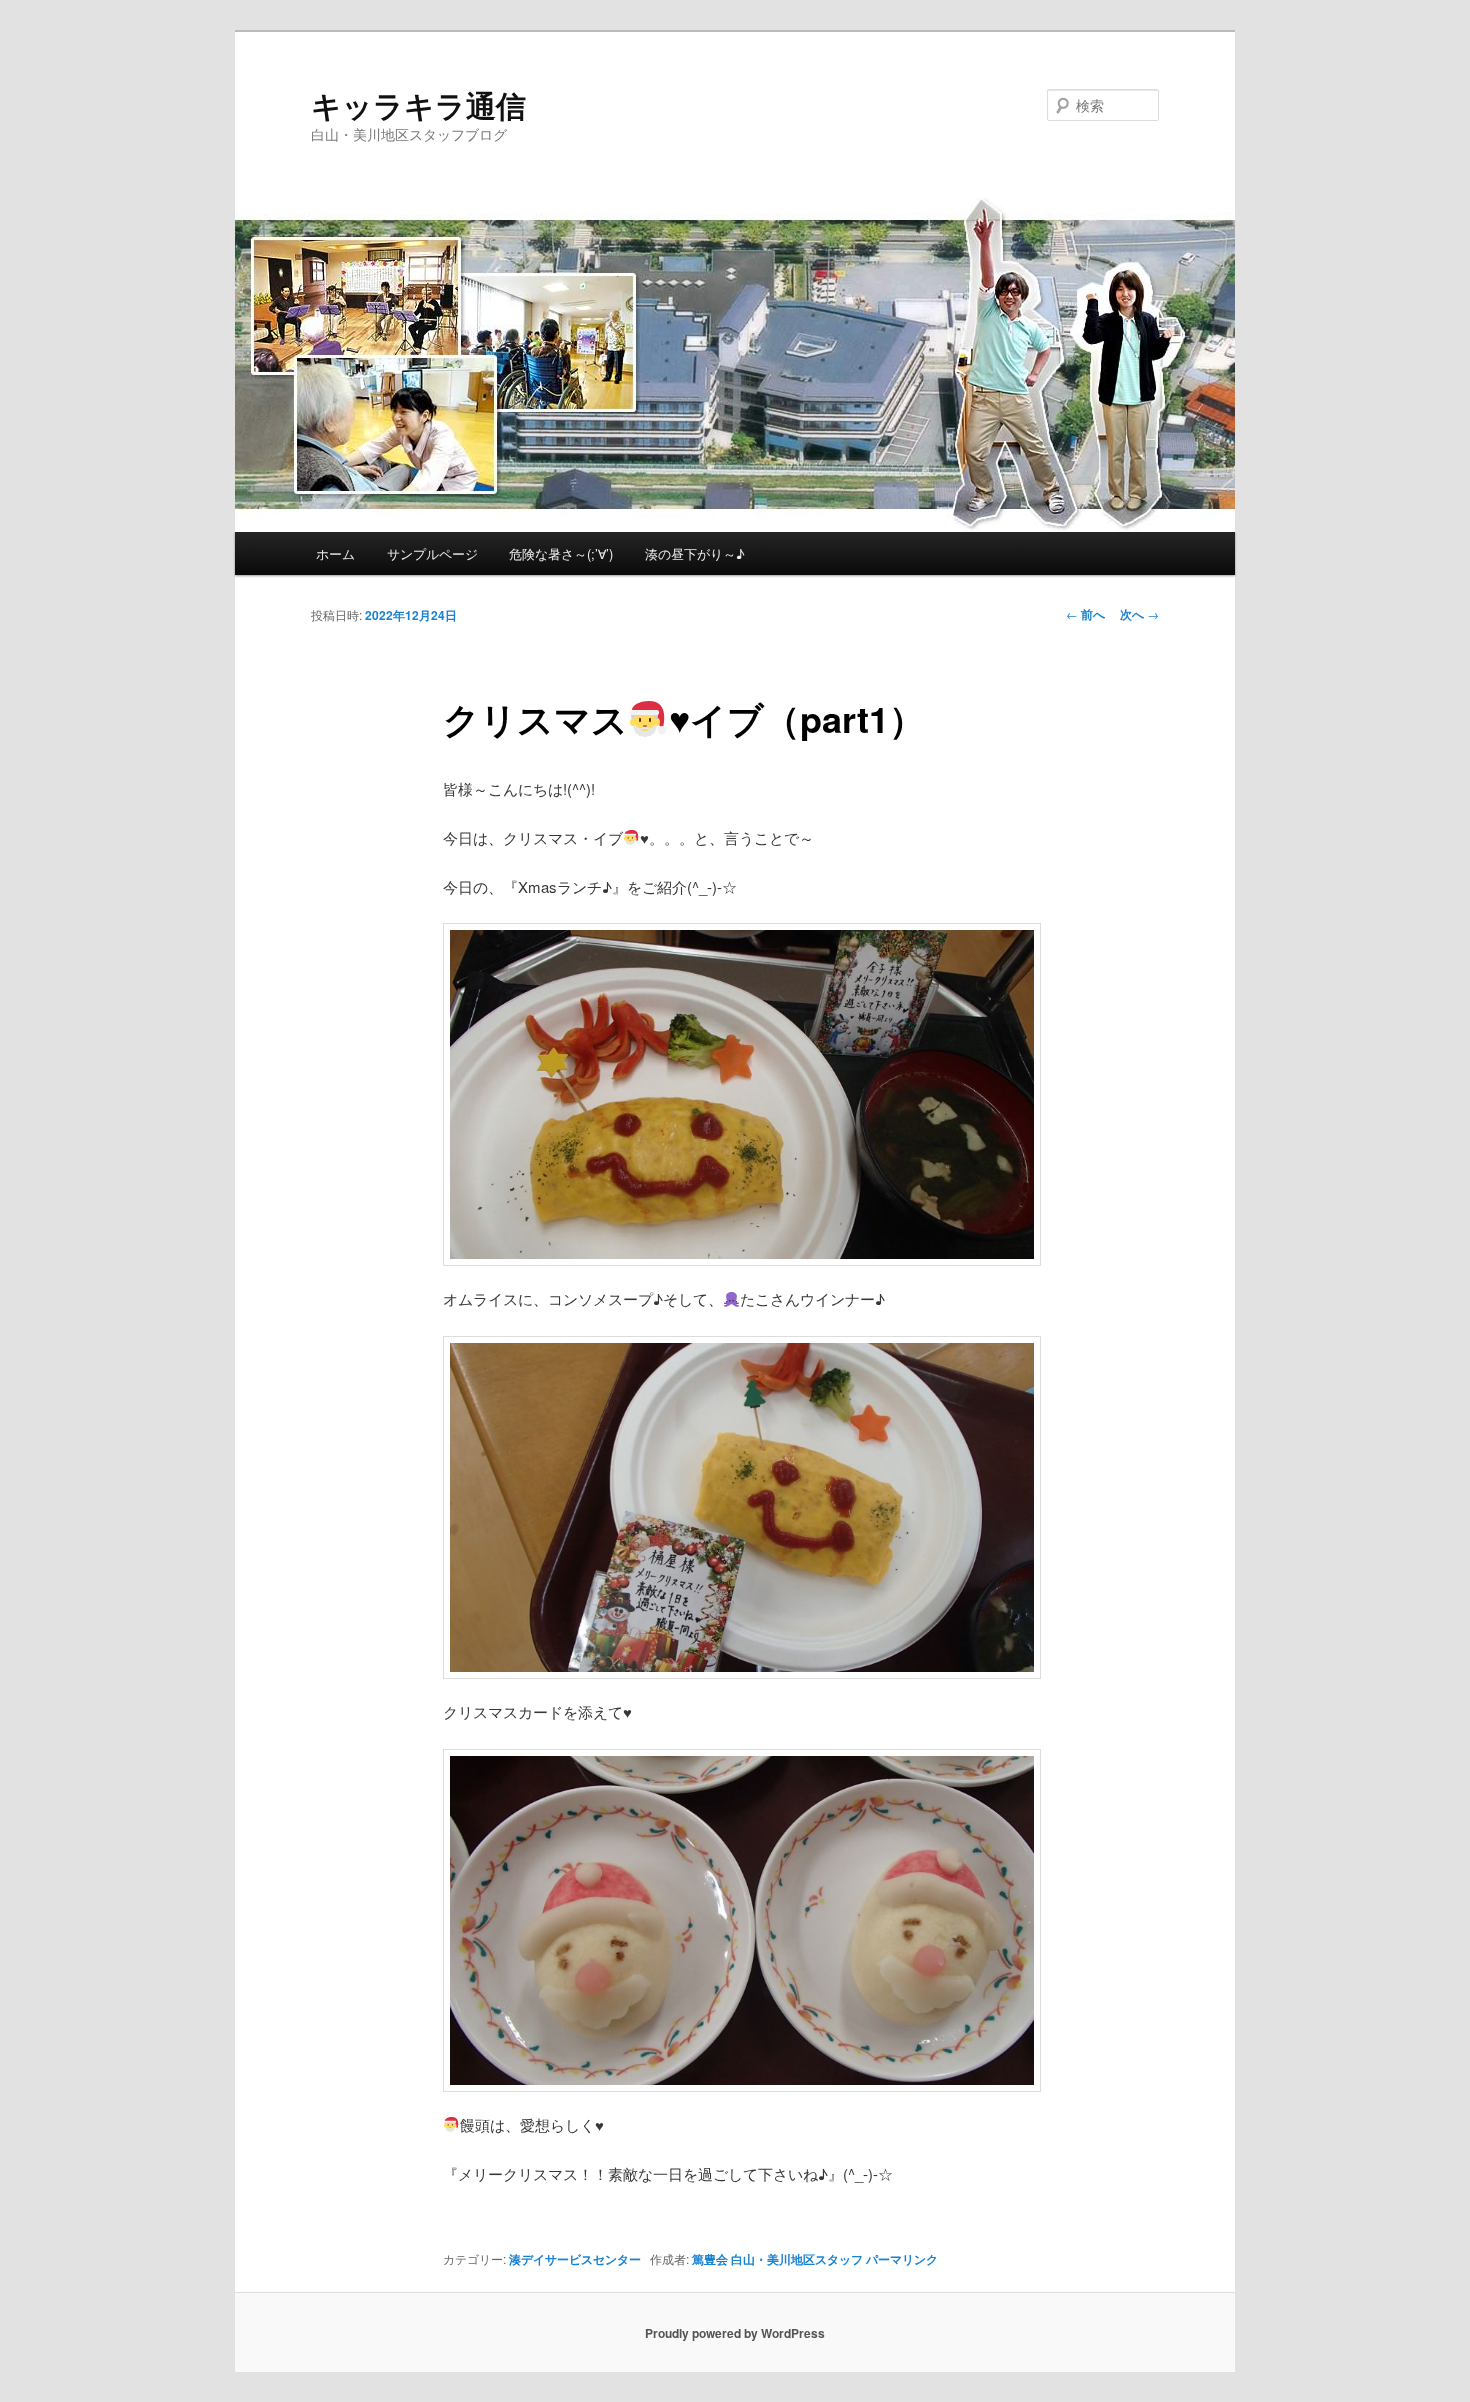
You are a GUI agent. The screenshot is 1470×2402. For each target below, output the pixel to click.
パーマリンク (902, 2259)
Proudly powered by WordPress (735, 2333)
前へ (1085, 614)
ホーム (335, 553)
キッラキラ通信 (418, 104)
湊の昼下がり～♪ (695, 553)
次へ (1139, 614)
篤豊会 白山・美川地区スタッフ (777, 2259)
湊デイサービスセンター (575, 2259)
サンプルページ (432, 553)
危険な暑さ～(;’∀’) (561, 553)
